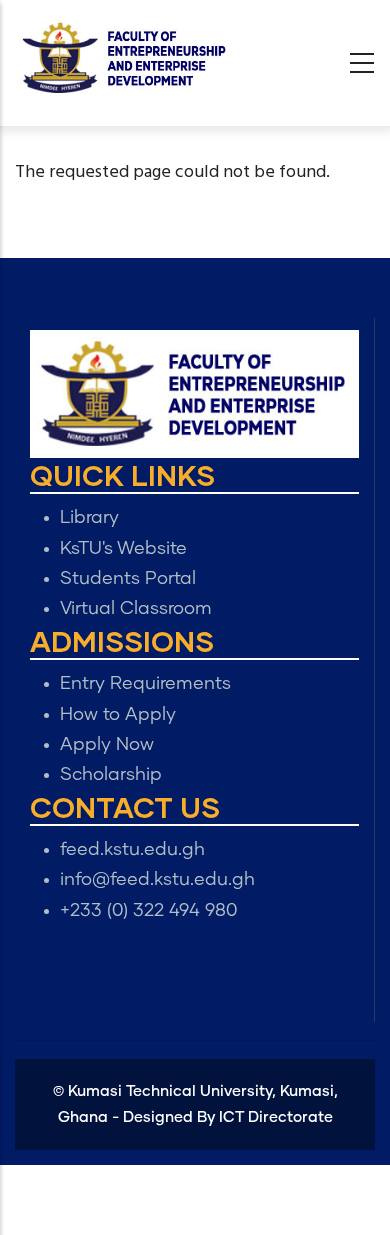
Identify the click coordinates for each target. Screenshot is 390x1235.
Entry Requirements (145, 684)
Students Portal (128, 579)
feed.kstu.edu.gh (132, 850)
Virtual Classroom (136, 609)
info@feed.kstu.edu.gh (157, 880)
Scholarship (111, 775)
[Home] (125, 58)
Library (89, 518)
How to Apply (118, 715)
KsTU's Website (123, 549)
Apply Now (107, 745)
